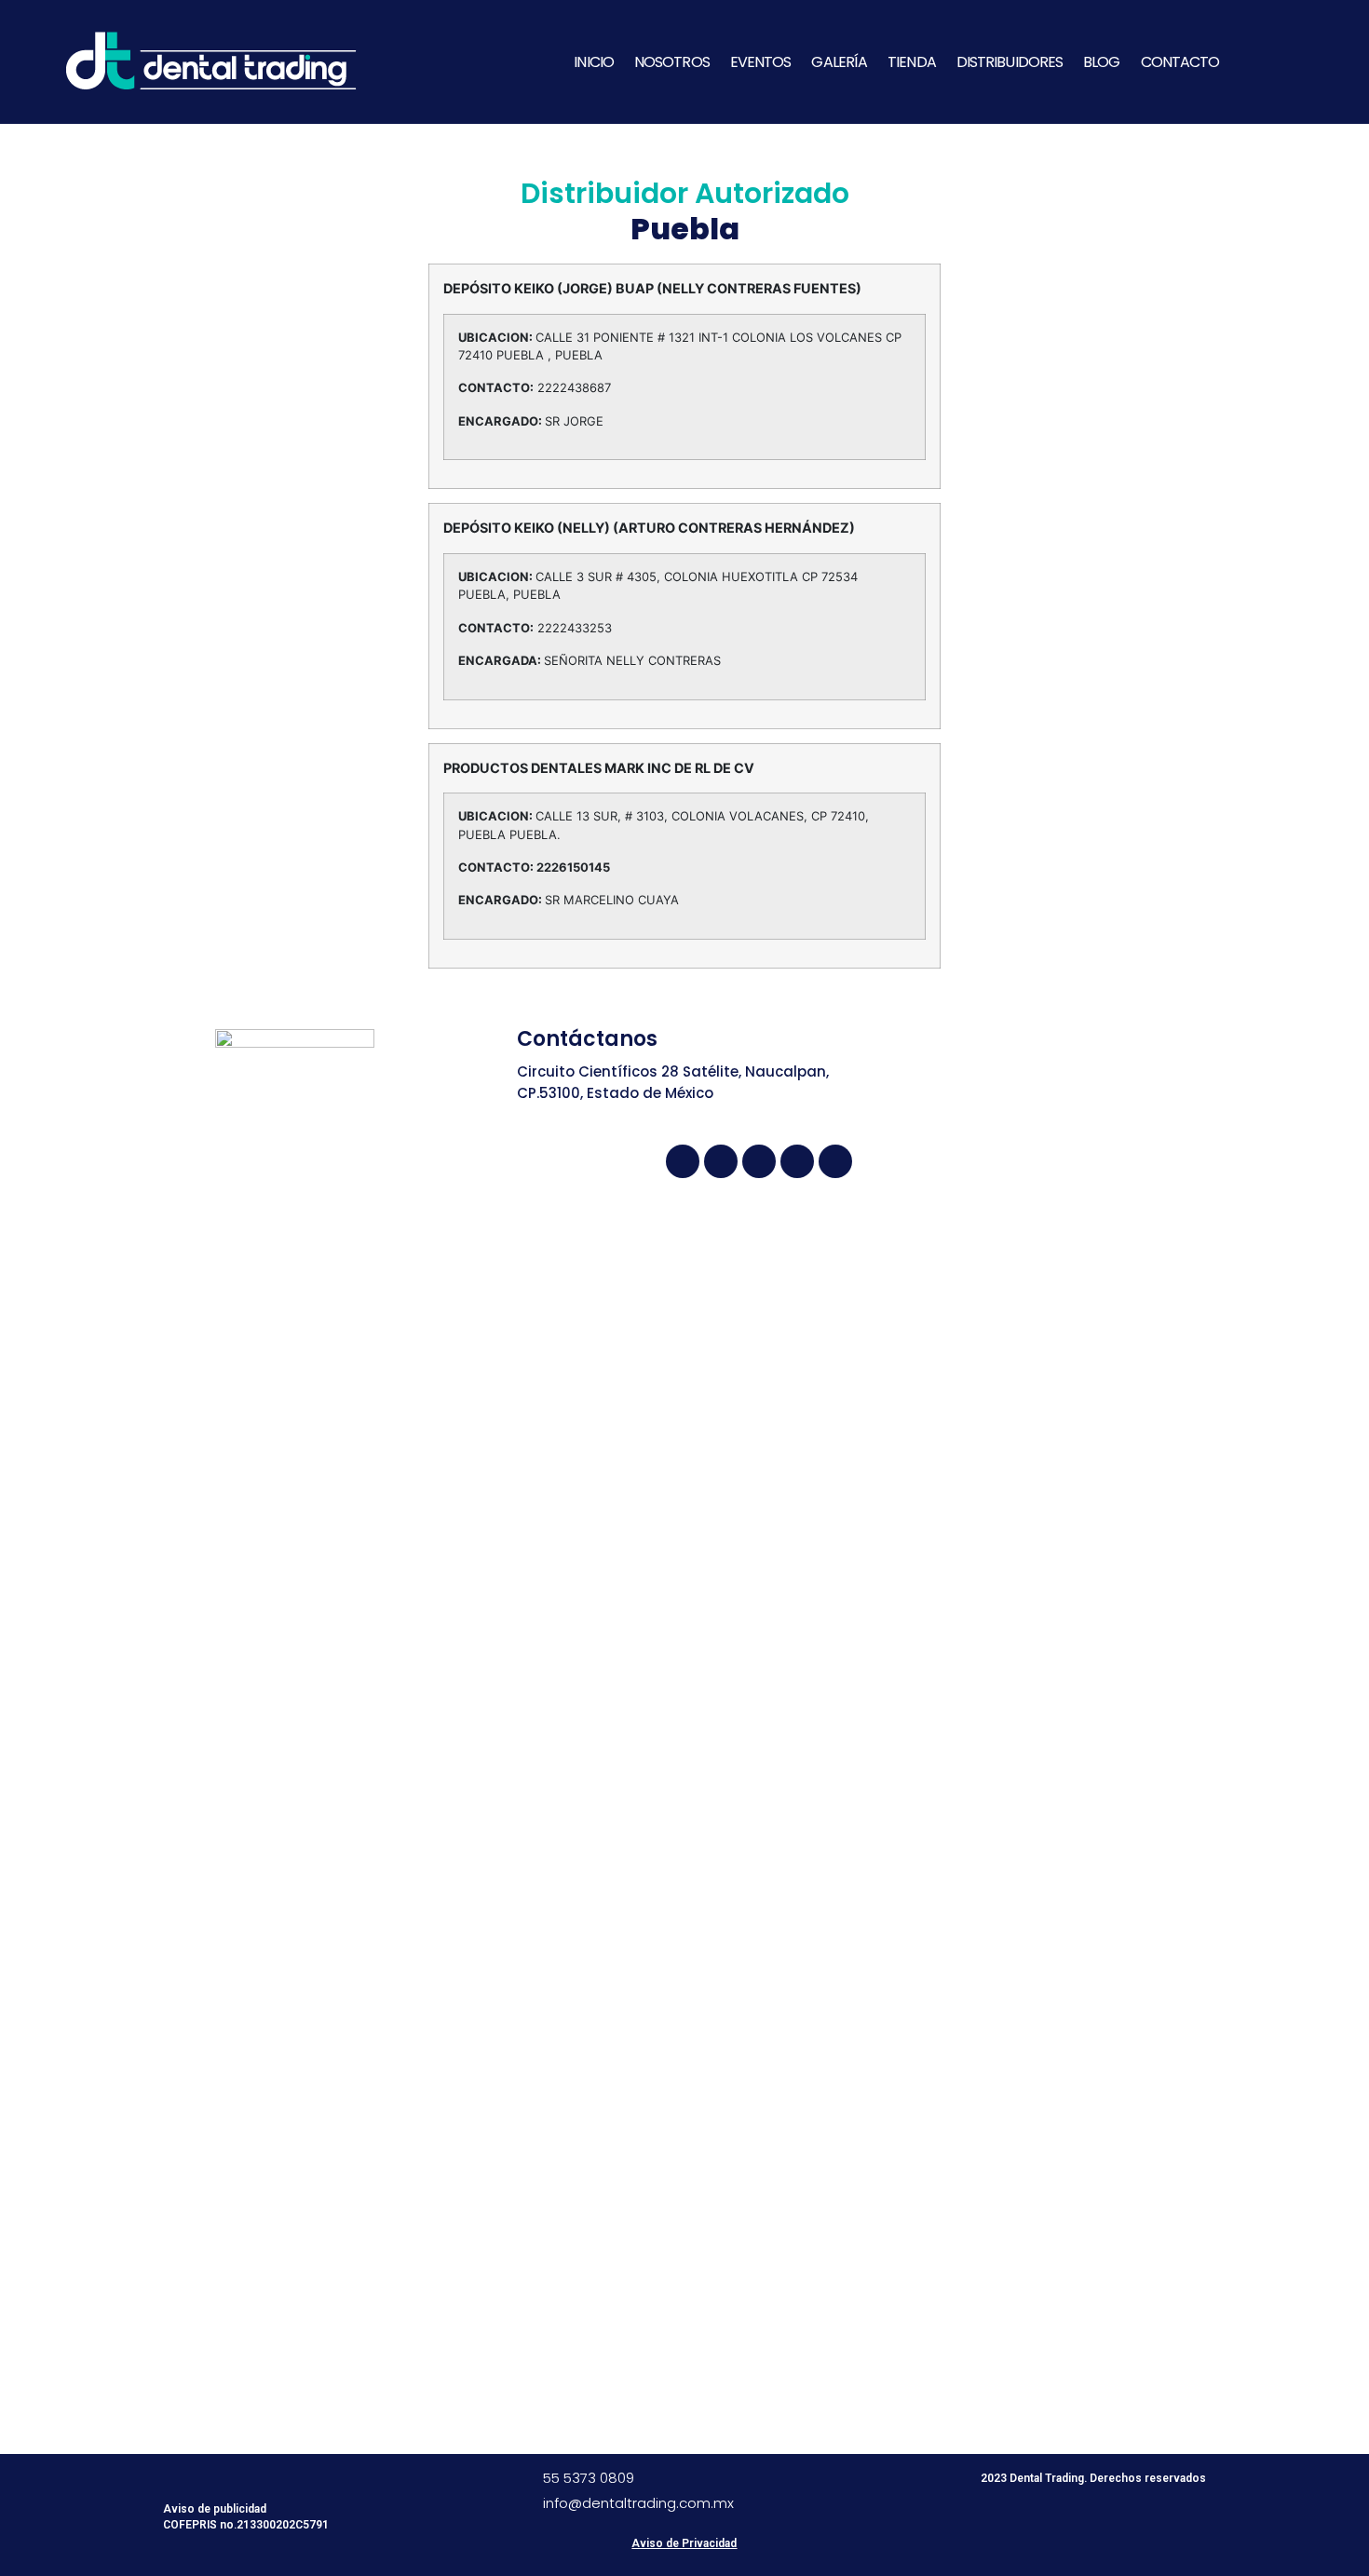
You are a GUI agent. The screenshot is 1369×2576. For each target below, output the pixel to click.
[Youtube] (721, 1161)
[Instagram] (759, 1161)
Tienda (912, 62)
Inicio (594, 62)
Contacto (1180, 62)
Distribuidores (1010, 62)
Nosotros (672, 62)
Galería (839, 62)
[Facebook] (683, 1161)
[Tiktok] (835, 1161)
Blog (1101, 62)
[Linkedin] (797, 1161)
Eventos (761, 62)
